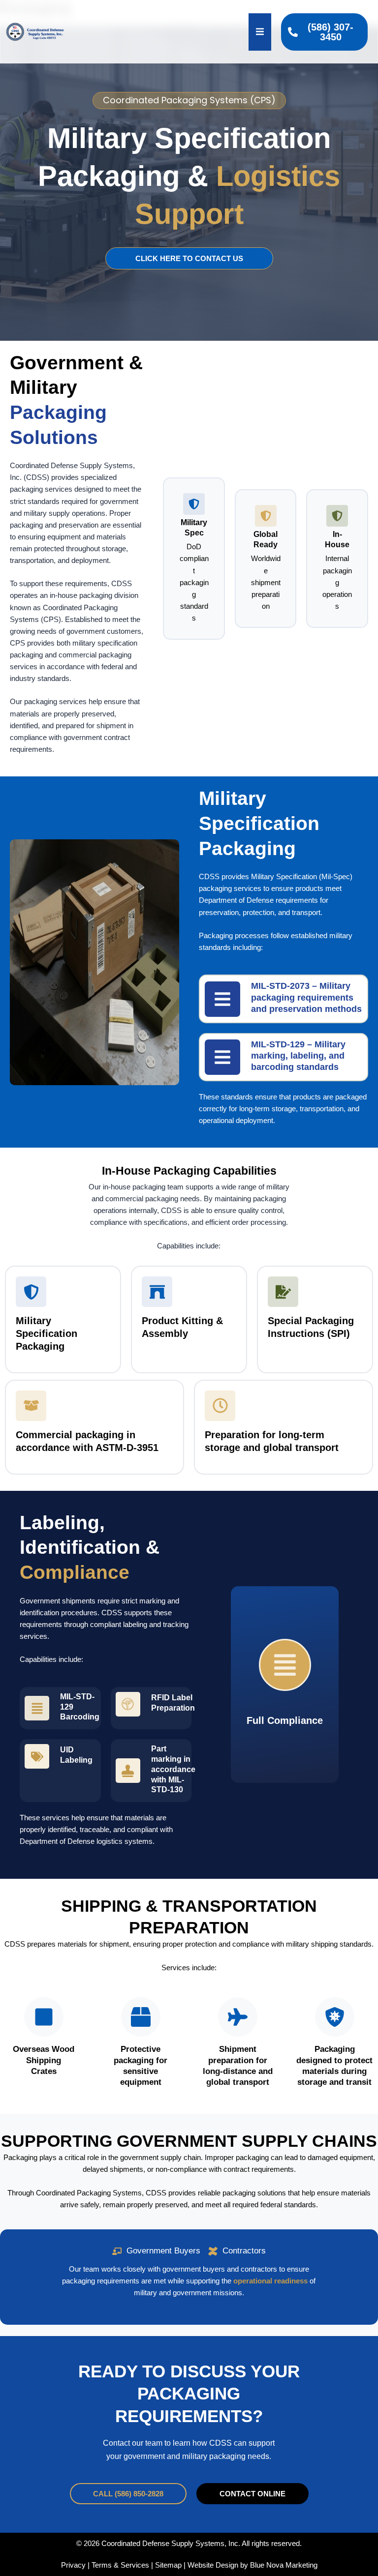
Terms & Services (120, 2565)
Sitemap (168, 2565)
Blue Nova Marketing (284, 2565)
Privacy (73, 2565)
